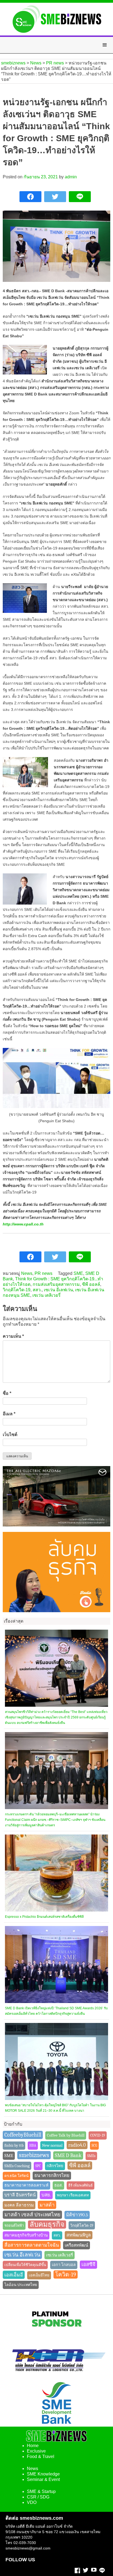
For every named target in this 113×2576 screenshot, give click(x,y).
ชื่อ (7, 1393)
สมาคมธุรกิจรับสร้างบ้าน (26, 2235)
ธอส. (58, 2185)
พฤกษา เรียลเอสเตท (73, 2195)
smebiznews (34, 2155)
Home (33, 2446)
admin (71, 177)
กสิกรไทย (55, 2166)
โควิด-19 (66, 2274)
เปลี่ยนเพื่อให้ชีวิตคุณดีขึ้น (25, 2265)
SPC (38, 2166)
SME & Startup (41, 2491)
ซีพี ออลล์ (91, 1284)
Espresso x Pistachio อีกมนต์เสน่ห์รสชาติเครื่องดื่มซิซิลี (44, 1917)
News (27, 1273)
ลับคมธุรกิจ (47, 2224)
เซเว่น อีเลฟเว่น (58, 1290)
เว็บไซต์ (10, 1435)
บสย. (46, 2195)
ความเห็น (13, 1336)
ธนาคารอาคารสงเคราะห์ (26, 2185)
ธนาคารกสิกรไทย (52, 2175)
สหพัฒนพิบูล (79, 2235)
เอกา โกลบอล (64, 2265)
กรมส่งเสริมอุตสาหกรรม (56, 1284)
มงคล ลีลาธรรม (19, 2205)
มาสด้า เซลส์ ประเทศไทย (32, 2215)
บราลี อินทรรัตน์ (20, 2195)
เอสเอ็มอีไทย (39, 2275)
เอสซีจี (88, 2265)
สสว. (37, 1290)
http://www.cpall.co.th (23, 1224)
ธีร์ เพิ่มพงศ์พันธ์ (80, 2185)
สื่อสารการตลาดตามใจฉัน (32, 2245)
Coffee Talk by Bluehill (66, 2135)
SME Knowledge (43, 2474)
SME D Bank (68, 2155)
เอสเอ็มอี (14, 2275)
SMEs (91, 2156)
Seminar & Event (43, 2479)
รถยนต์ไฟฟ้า (14, 2225)
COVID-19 (98, 2135)
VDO (32, 2502)
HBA (33, 2145)
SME (78, 1273)
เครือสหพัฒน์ (77, 2245)
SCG (94, 2145)
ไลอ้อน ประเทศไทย (21, 2285)
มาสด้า (47, 2205)
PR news (43, 1273)
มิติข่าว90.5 (77, 2215)
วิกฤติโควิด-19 (17, 1290)
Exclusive (36, 2451)
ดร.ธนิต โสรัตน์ (16, 2176)
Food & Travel (41, 2457)
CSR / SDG (38, 2497)
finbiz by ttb (14, 2145)
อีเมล (9, 1414)
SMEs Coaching (17, 2166)
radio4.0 (77, 2145)
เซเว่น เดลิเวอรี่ (46, 1295)
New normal (52, 2145)
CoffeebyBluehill (23, 2135)
